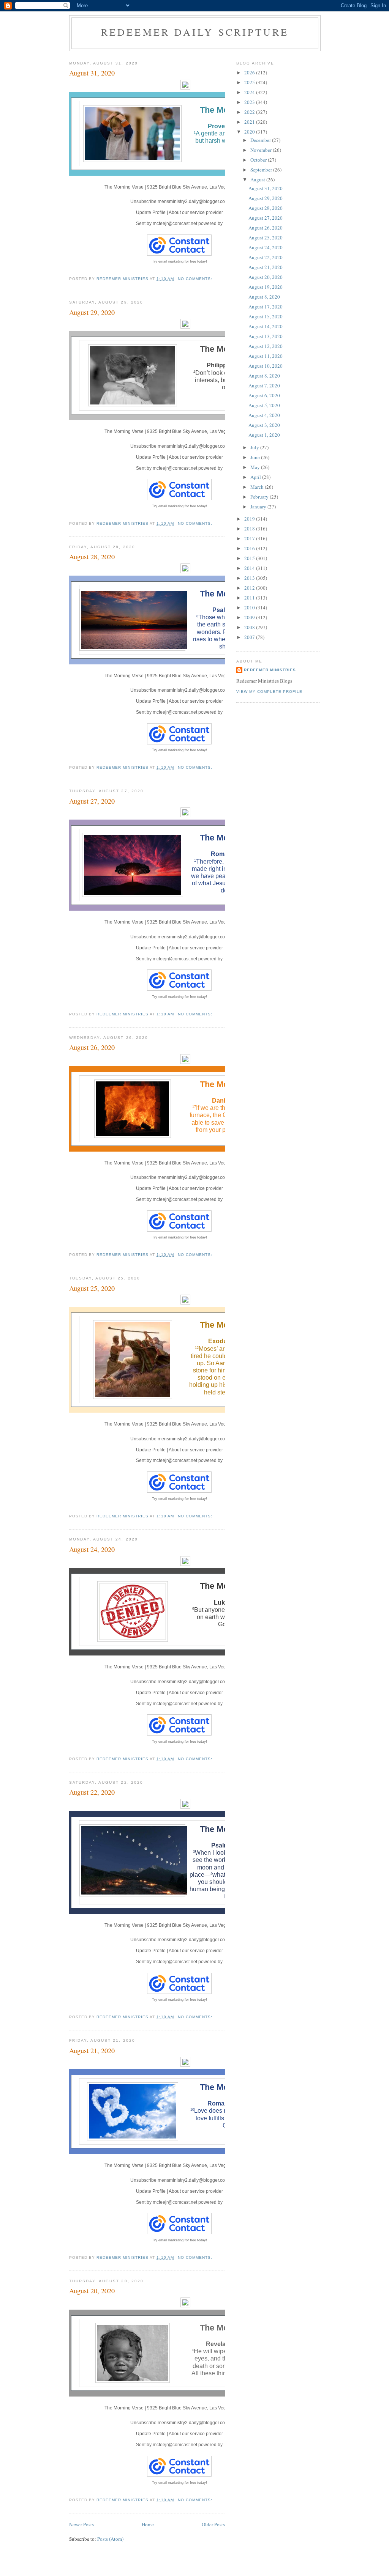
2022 (250, 112)
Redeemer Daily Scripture (195, 32)
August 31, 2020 (92, 73)
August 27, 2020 (92, 801)
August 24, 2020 (92, 1549)
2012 (250, 588)
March (258, 487)
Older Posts (213, 2524)
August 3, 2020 (264, 425)
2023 (250, 102)
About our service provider (196, 212)
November (262, 150)
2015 (250, 558)
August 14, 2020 (266, 326)
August (258, 179)
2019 (250, 519)
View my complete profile (269, 692)
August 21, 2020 (92, 2050)
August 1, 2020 (264, 435)
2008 (250, 627)
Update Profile (151, 212)
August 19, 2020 (266, 287)
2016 (250, 548)
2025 (250, 82)
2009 (250, 617)
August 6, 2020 (264, 395)
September (262, 170)
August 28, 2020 (92, 557)
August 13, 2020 (266, 336)
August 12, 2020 (266, 346)
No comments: (196, 279)
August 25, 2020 (92, 1288)
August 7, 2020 (264, 386)
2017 (250, 538)
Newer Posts (81, 2524)
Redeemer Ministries (270, 670)
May (256, 467)
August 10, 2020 (266, 366)
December (261, 140)
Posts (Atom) (110, 2539)
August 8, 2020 (264, 297)
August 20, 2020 (92, 2291)
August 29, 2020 (92, 312)
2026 (250, 72)
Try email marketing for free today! (179, 261)
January (259, 507)
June (256, 457)
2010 (250, 607)
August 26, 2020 (92, 1047)
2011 (250, 598)
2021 (250, 122)
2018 (250, 529)
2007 (250, 637)
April (256, 477)
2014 (250, 568)
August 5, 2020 (264, 405)
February (260, 497)
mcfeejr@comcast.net (175, 223)
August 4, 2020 (264, 415)
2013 (250, 578)
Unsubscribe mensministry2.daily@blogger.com (179, 201)
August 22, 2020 (92, 1792)
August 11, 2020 (266, 356)
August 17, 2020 (266, 307)
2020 (250, 132)
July (255, 447)
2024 (250, 92)
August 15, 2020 (266, 316)
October (259, 160)
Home (148, 2524)
